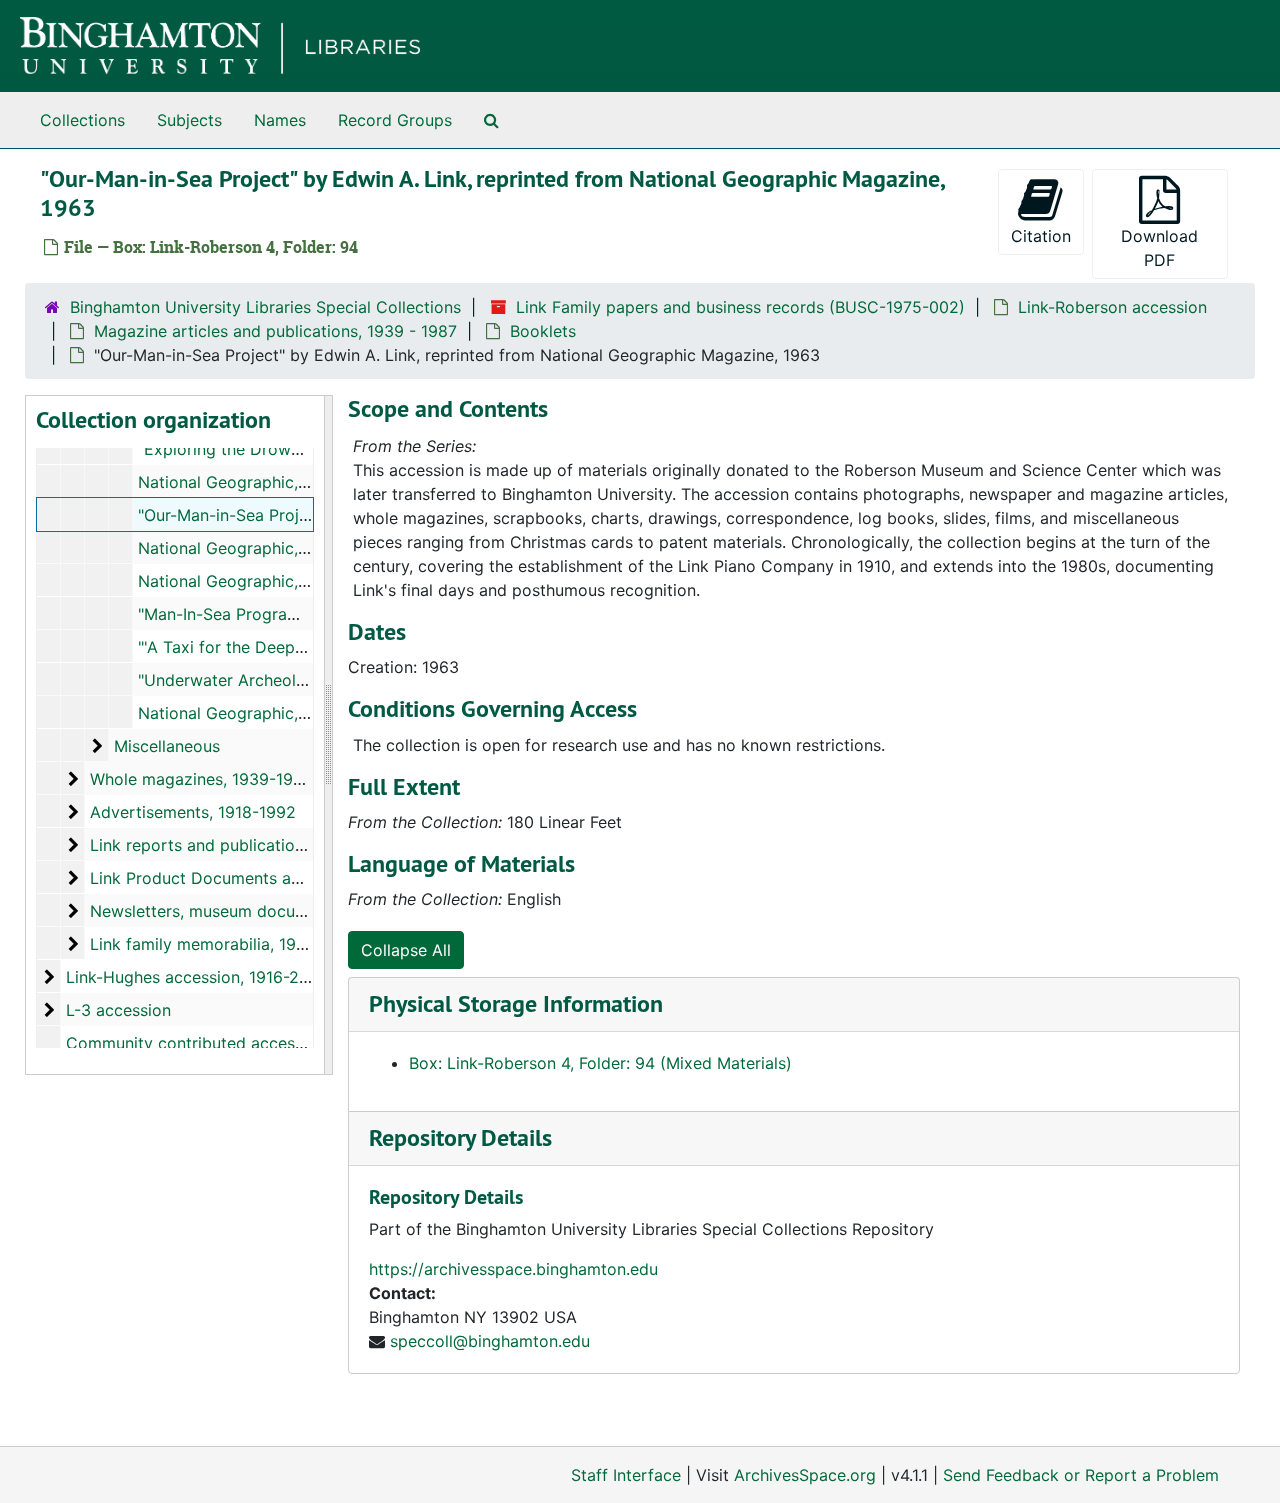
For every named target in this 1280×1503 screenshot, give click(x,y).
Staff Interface (626, 1475)
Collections (82, 120)
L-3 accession (118, 1010)
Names (280, 120)
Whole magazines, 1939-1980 (201, 779)
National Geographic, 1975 (238, 713)
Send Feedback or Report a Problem (1081, 1475)
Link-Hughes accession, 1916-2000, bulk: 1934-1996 (263, 977)
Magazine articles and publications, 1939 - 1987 (275, 331)
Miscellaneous (167, 746)
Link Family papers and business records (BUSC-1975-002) (740, 307)
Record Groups (395, 120)
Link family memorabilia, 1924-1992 (225, 944)
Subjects (189, 120)
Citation (1041, 236)
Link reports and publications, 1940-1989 (246, 845)
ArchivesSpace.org (805, 1475)
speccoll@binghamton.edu (490, 1341)
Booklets (543, 331)
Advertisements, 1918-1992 (193, 812)
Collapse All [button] (406, 950)
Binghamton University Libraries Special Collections (265, 307)
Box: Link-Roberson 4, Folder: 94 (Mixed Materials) (600, 1063)
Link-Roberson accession (1112, 307)
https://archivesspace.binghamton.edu (513, 1269)
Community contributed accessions (200, 1043)
